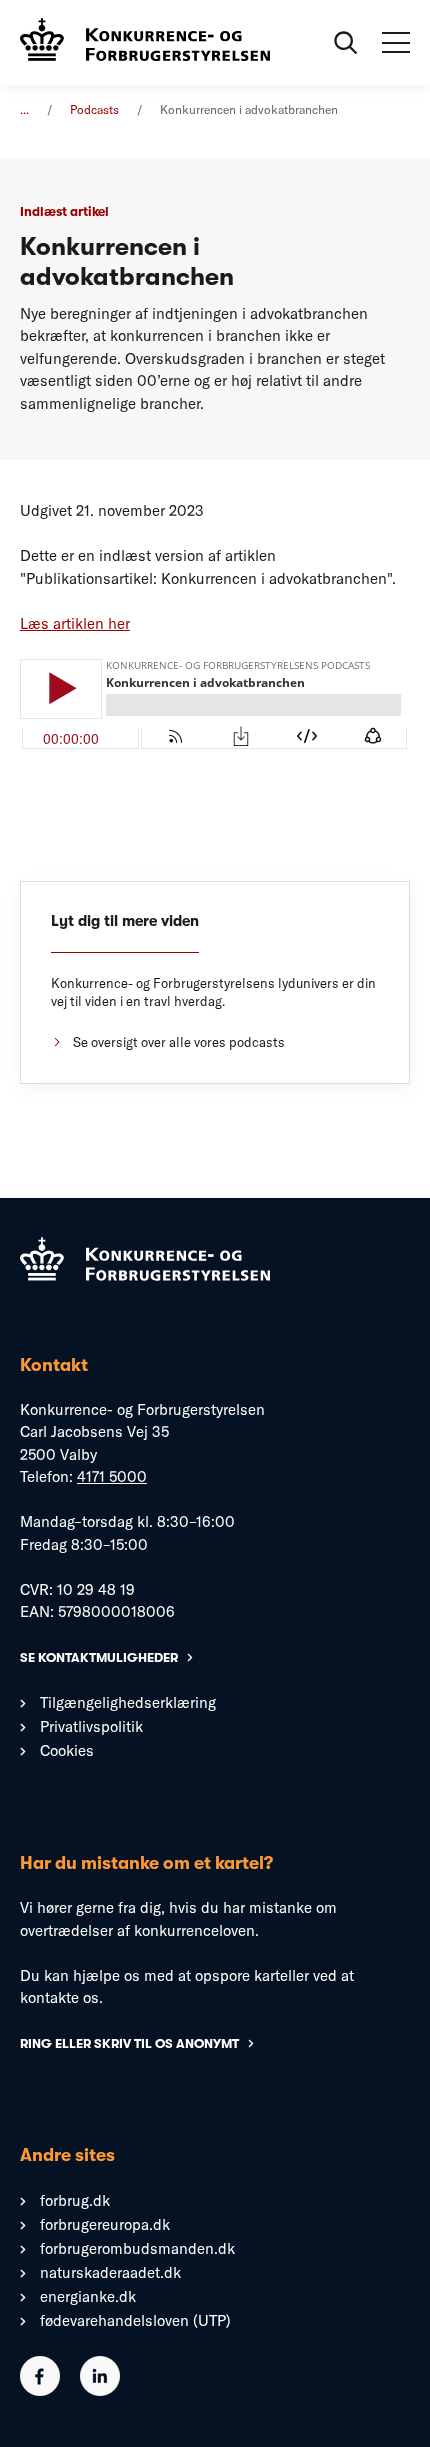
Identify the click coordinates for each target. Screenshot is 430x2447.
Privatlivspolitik (91, 1726)
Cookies (67, 1750)
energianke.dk (88, 2296)
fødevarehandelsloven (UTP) (135, 2320)
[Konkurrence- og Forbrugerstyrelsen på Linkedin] (100, 2390)
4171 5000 (112, 1476)
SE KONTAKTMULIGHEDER (99, 1657)
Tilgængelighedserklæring (128, 1702)
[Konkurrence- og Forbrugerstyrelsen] (145, 42)
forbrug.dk (75, 2200)
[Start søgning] (346, 43)
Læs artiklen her (75, 623)
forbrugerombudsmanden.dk (137, 2248)
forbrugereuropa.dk (105, 2224)
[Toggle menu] (396, 43)
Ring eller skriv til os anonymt (129, 2043)
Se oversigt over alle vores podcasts (179, 1042)
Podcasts (94, 109)
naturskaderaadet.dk (110, 2272)
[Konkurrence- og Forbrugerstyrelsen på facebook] (40, 2390)
